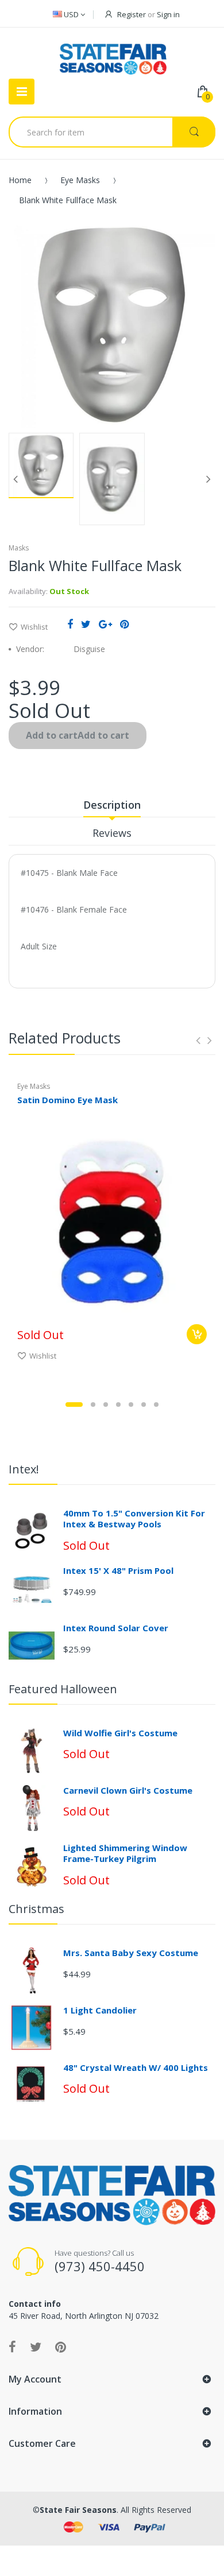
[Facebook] (70, 624)
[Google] (105, 624)
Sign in (168, 14)
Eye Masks (80, 180)
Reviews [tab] (112, 833)
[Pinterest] (124, 624)
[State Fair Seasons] (113, 55)
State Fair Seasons (78, 2510)
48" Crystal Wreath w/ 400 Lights (136, 2067)
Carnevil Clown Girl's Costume (128, 1790)
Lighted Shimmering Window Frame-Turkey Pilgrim (125, 1853)
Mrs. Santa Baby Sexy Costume (131, 1953)
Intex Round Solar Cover (116, 1628)
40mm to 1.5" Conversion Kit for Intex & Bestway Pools (134, 1519)
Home (20, 180)
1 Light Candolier (100, 2010)
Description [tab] (112, 805)
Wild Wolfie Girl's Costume (120, 1733)
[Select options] (197, 1334)
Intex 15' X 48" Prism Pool (118, 1570)
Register (132, 14)
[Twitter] (86, 624)
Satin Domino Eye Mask (67, 1100)
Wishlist (34, 627)
